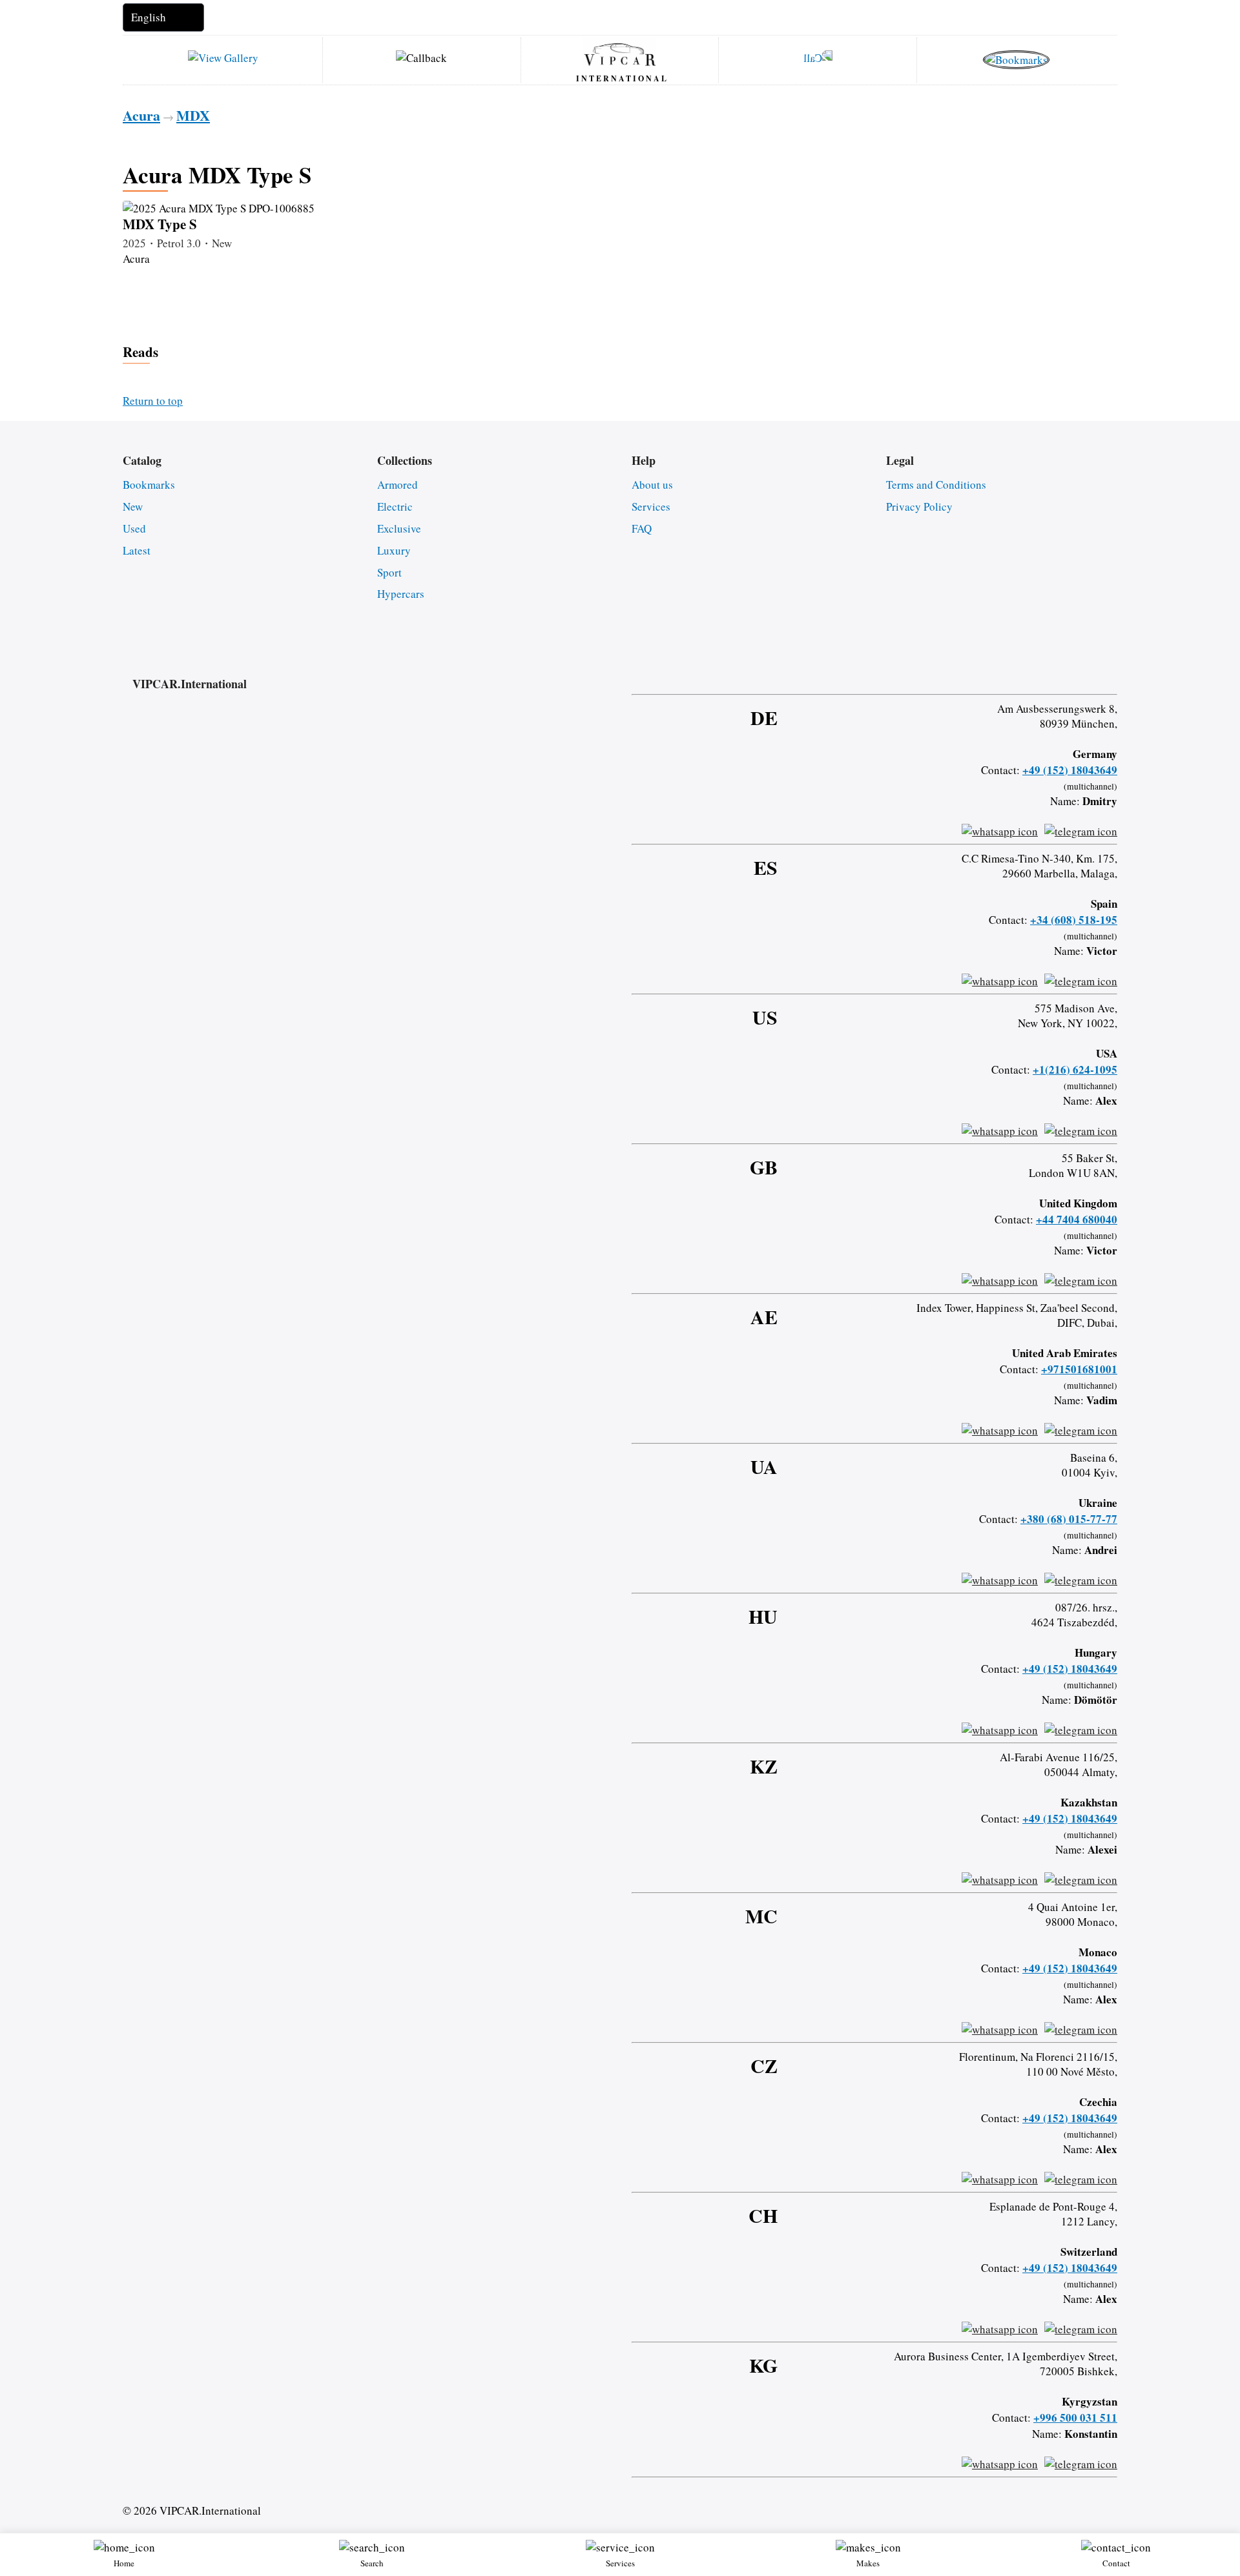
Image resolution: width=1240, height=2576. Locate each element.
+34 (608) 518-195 (1074, 920)
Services (651, 506)
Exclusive (399, 528)
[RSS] (1113, 671)
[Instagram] (1044, 671)
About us (652, 485)
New (133, 506)
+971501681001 (1079, 1369)
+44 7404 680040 (1077, 1219)
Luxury (394, 550)
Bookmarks (149, 485)
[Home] (620, 54)
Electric (395, 506)
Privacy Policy (919, 506)
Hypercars (401, 594)
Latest (137, 550)
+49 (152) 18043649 (1070, 770)
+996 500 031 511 (1075, 2418)
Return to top (153, 401)
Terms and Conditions (936, 485)
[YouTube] (1079, 671)
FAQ (642, 528)
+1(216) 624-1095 (1075, 1069)
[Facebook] (1010, 671)
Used (134, 528)
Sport (389, 572)
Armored (398, 485)
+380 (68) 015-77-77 (1069, 1519)
